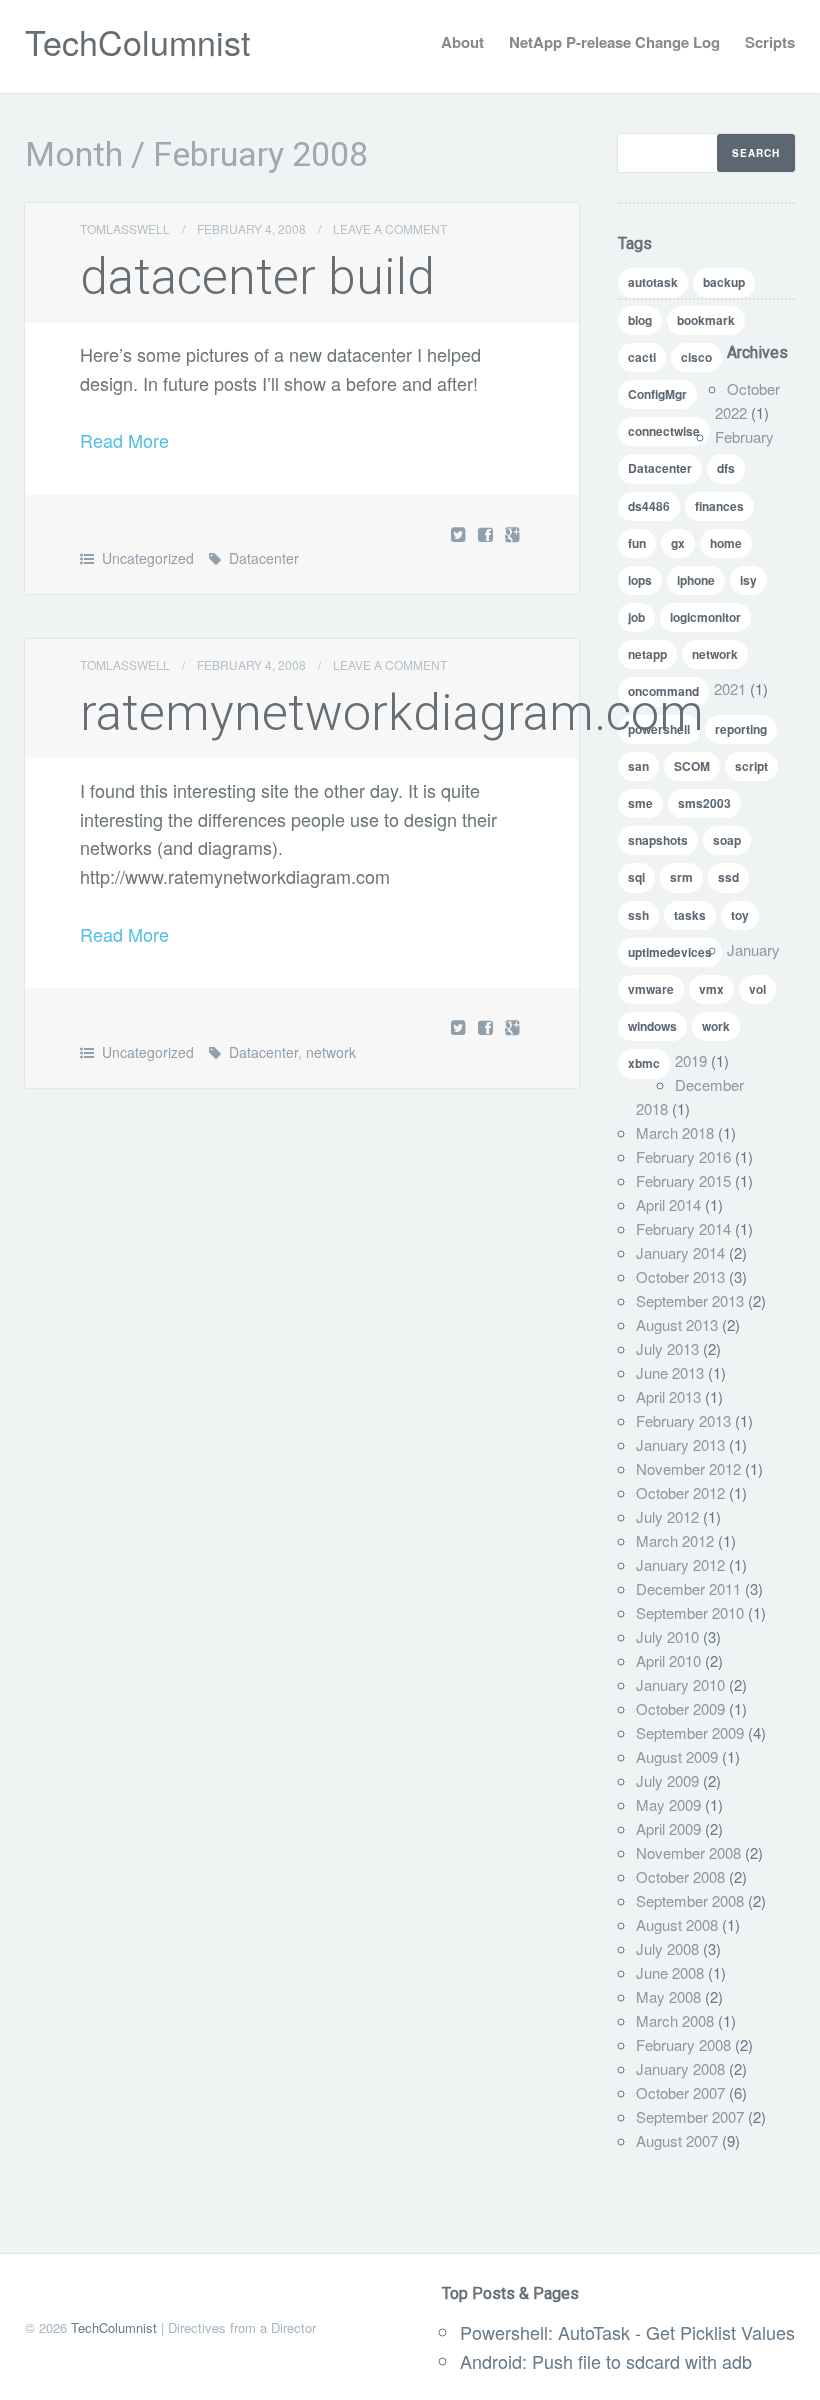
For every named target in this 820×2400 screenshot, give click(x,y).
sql (636, 877)
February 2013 (683, 1420)
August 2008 (677, 1924)
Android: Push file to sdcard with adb (606, 2361)
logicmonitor (705, 617)
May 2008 (668, 1996)
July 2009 (667, 1780)
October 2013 (680, 1276)
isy (748, 580)
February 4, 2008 (251, 228)
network (331, 1052)
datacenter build (257, 277)
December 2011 (688, 1588)
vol (757, 989)
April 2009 (668, 1828)
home (726, 543)
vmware (651, 989)
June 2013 (670, 1372)
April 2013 (668, 1396)
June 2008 (670, 1972)
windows (652, 1026)
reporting (741, 729)
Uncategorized (148, 558)
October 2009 (680, 1708)
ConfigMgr (657, 394)
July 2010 (667, 1636)
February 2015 (683, 1180)
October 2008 (680, 1876)
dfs (726, 468)
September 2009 (690, 1732)
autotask (653, 282)
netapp (647, 654)
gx (678, 543)
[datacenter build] (487, 533)
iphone (696, 580)
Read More (124, 440)
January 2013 (680, 1444)
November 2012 (688, 1468)
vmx (711, 989)
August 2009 (677, 1756)
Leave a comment (390, 228)
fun (637, 543)
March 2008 (675, 2020)
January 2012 (680, 1564)
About (462, 42)
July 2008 (667, 1948)
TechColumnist (137, 41)
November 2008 (688, 1852)
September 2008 (690, 1900)
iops (640, 580)
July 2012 (667, 1516)
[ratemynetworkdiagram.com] (487, 1026)
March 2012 (675, 1540)
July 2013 (667, 1348)
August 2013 (677, 1324)
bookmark (706, 320)
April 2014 (668, 1204)
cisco (696, 357)
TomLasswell (125, 228)
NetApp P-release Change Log (614, 42)
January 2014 (680, 1252)
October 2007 (680, 2092)
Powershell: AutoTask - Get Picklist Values (627, 2332)
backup (724, 282)
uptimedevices (670, 952)
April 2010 (668, 1660)
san (638, 766)
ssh (638, 915)
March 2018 (675, 1132)
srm (681, 877)
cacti (642, 357)
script (751, 766)
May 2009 (668, 1804)
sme (640, 803)
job (636, 617)
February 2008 (683, 2044)
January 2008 (680, 2068)
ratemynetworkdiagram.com (392, 713)
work (716, 1026)
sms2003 (704, 803)
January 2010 (680, 1684)
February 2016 (683, 1156)
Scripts (770, 42)
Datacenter (264, 558)
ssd (728, 877)
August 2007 (677, 2140)
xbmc (644, 1063)
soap (727, 840)
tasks (690, 915)
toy (740, 915)
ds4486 (649, 506)
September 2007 (690, 2116)
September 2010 (690, 1612)
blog (640, 320)
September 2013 (690, 1300)
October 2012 (680, 1492)
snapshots (658, 840)
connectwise (664, 431)
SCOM (692, 766)
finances (719, 506)
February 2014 (683, 1228)
